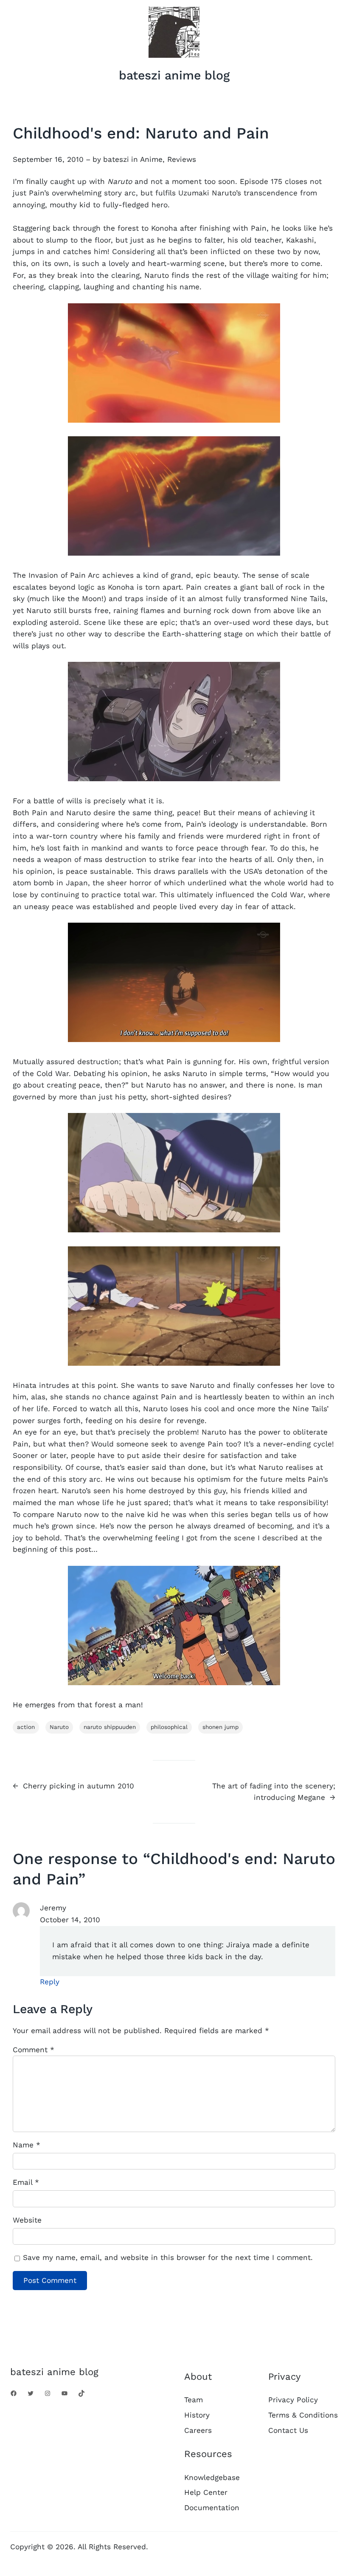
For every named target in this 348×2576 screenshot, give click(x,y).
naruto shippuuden (110, 1727)
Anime (151, 159)
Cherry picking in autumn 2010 (79, 1786)
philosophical (169, 1727)
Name (27, 2145)
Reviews (182, 159)
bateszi (116, 159)
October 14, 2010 (70, 1920)
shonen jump (220, 1727)
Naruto (59, 1727)
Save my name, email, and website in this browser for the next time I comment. (168, 2257)
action (26, 1727)
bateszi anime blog (174, 75)
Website (27, 2220)
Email (26, 2182)
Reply (50, 1982)
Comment (34, 2050)
